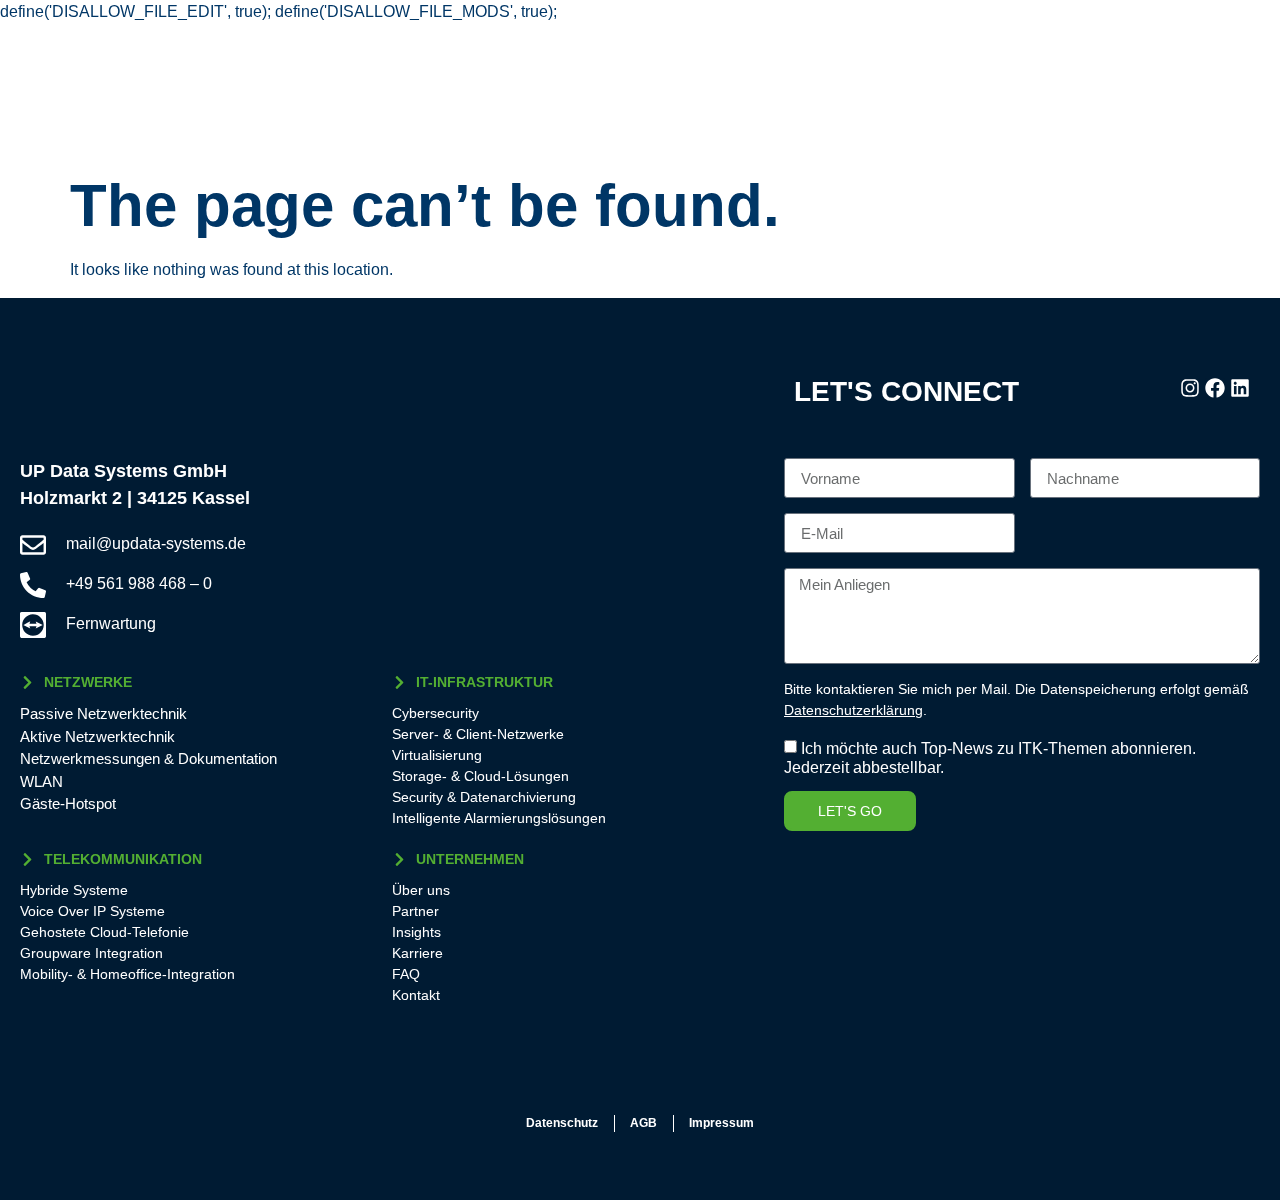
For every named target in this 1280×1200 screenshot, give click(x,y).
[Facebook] (1215, 388)
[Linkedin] (1240, 388)
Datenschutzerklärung (853, 710)
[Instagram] (1190, 388)
